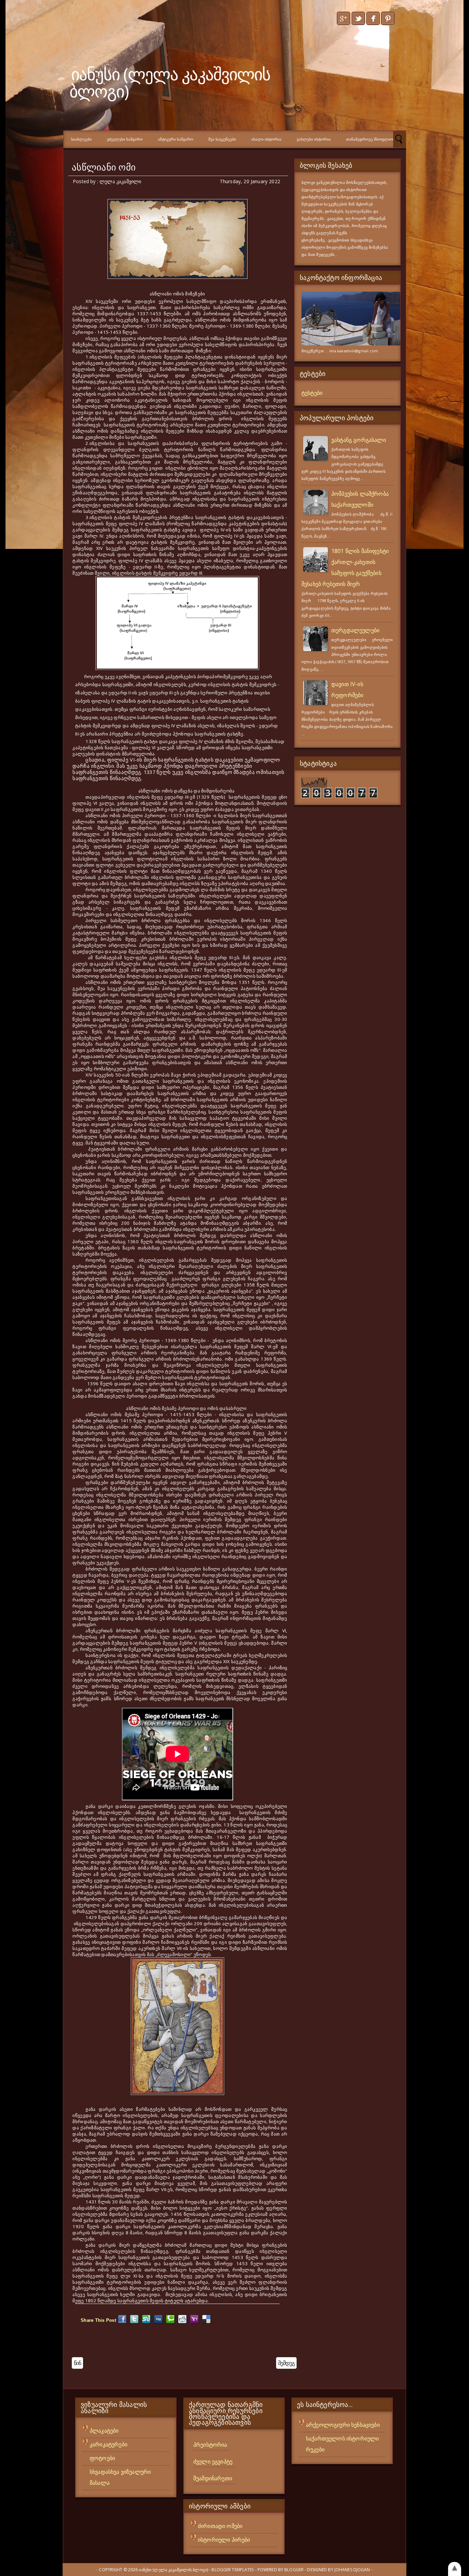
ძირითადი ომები (220, 2526)
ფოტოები (102, 2458)
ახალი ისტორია (266, 139)
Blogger (294, 2570)
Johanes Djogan (352, 2570)
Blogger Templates (233, 2570)
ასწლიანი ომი (104, 167)
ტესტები (312, 393)
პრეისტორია (210, 2445)
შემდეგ (286, 2363)
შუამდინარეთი (213, 2478)
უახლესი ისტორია (314, 139)
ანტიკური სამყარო (176, 139)
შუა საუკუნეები (222, 139)
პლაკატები (104, 2431)
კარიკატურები (108, 2444)
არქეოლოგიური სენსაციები (343, 2425)
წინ (77, 2363)
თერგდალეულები (355, 630)
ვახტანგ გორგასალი (359, 440)
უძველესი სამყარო (125, 139)
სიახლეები (81, 139)
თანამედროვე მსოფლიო (370, 139)
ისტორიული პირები (224, 2540)
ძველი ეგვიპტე (213, 2461)
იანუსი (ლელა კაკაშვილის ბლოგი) (170, 82)
